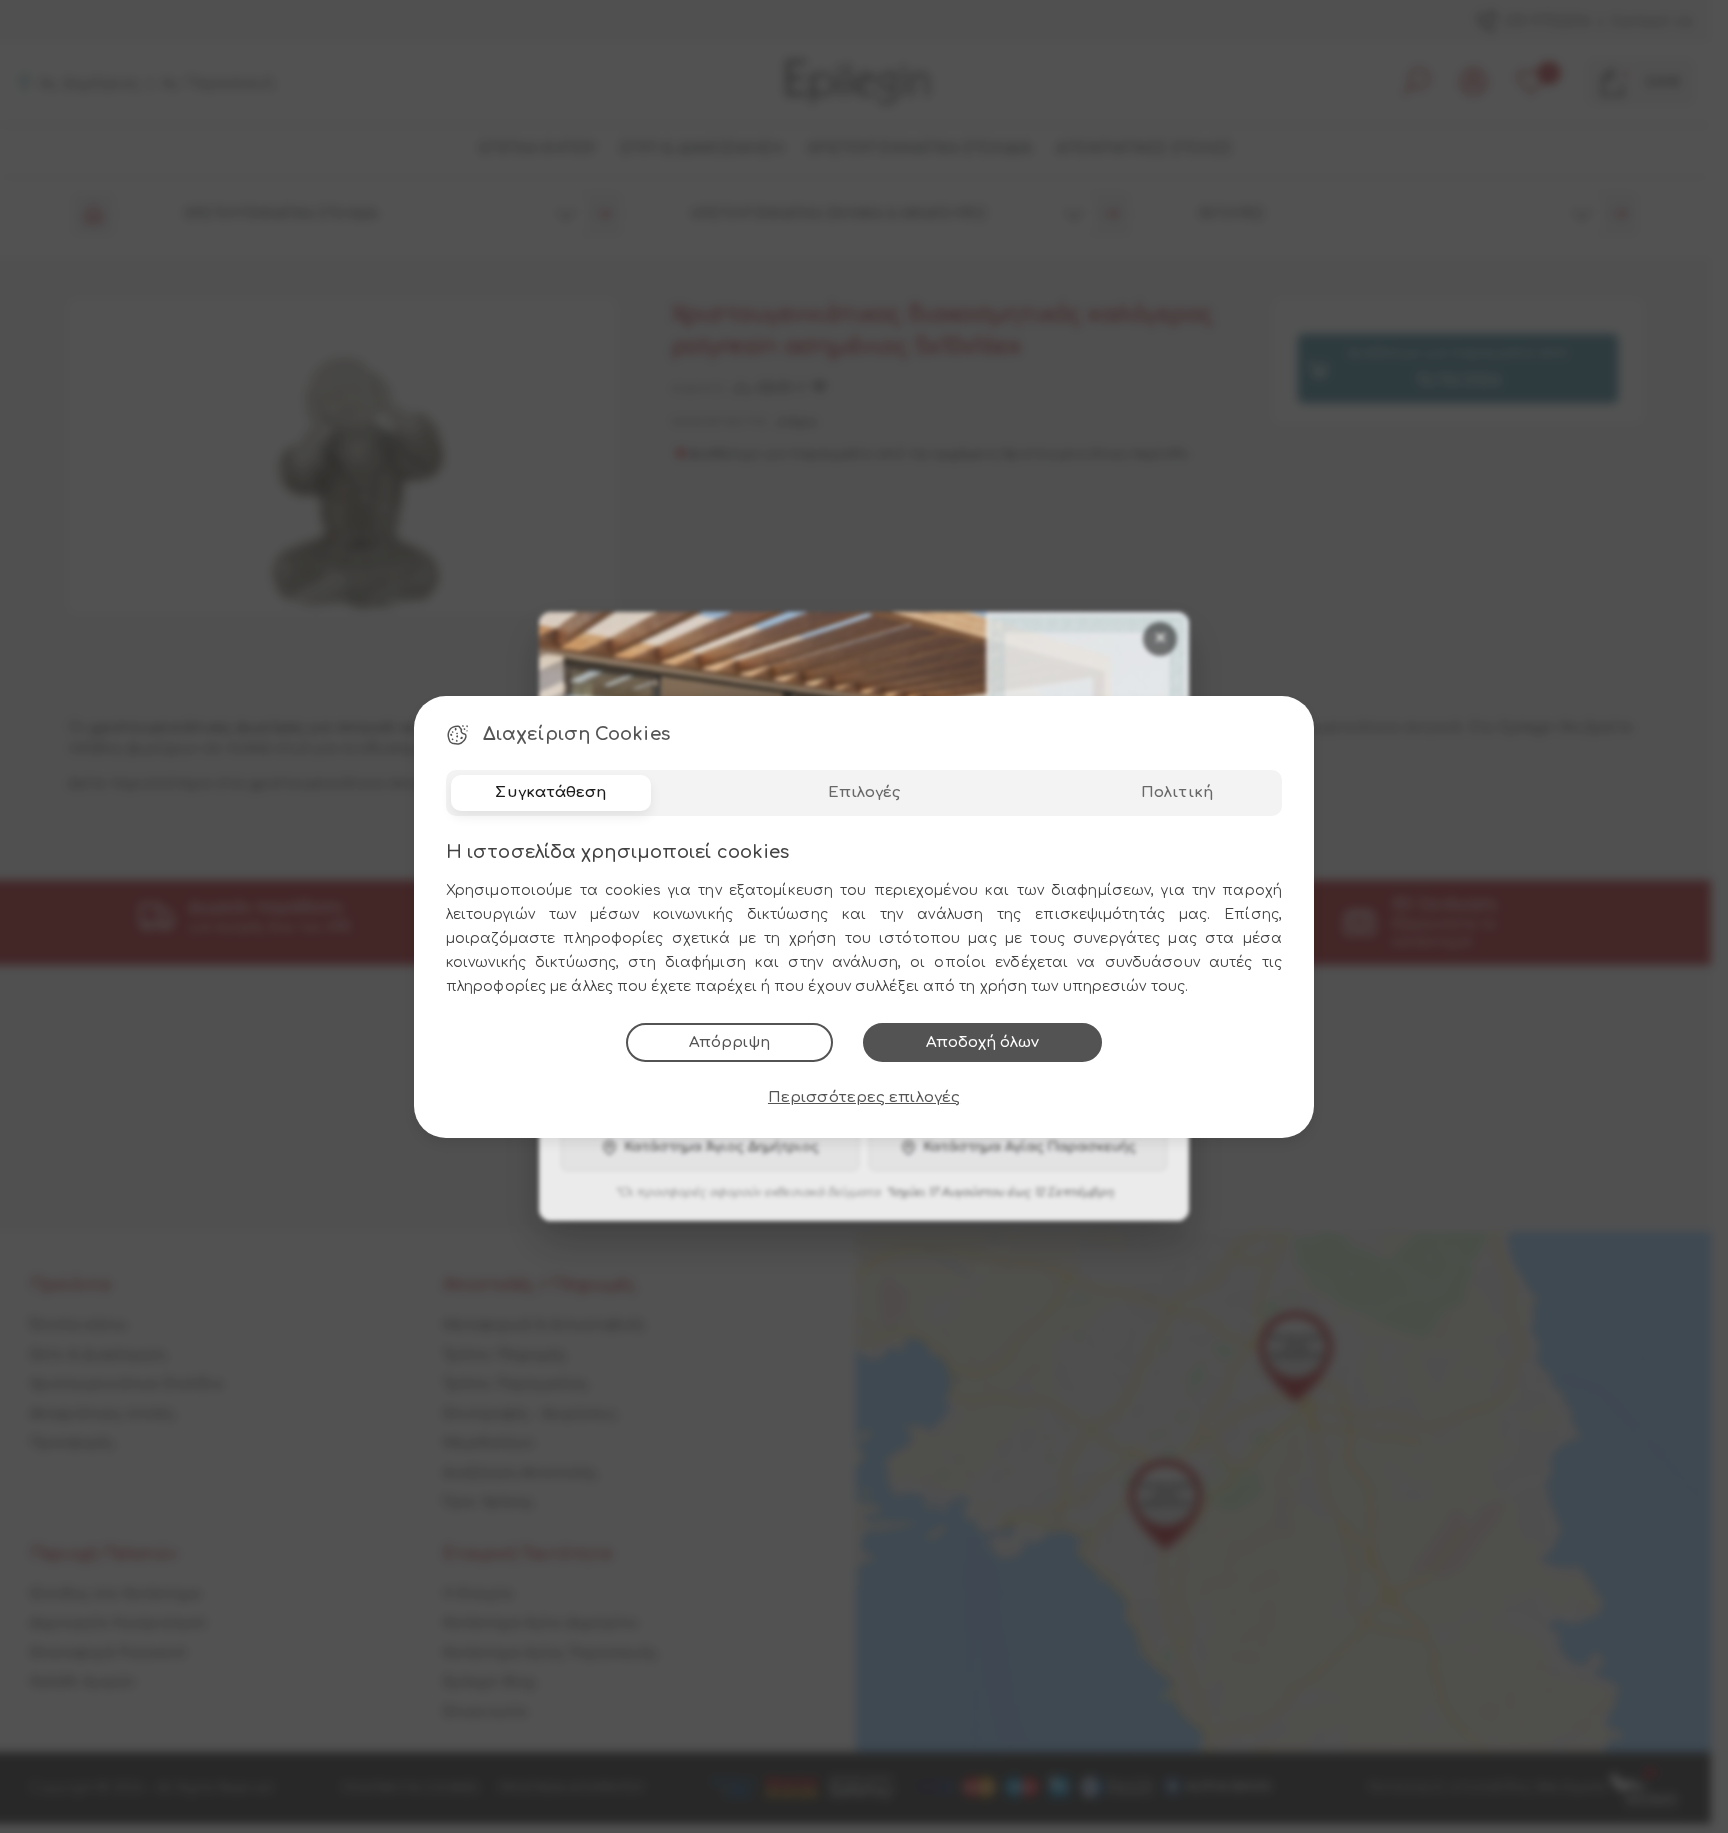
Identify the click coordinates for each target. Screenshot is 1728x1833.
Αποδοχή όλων (982, 1042)
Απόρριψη (729, 1042)
